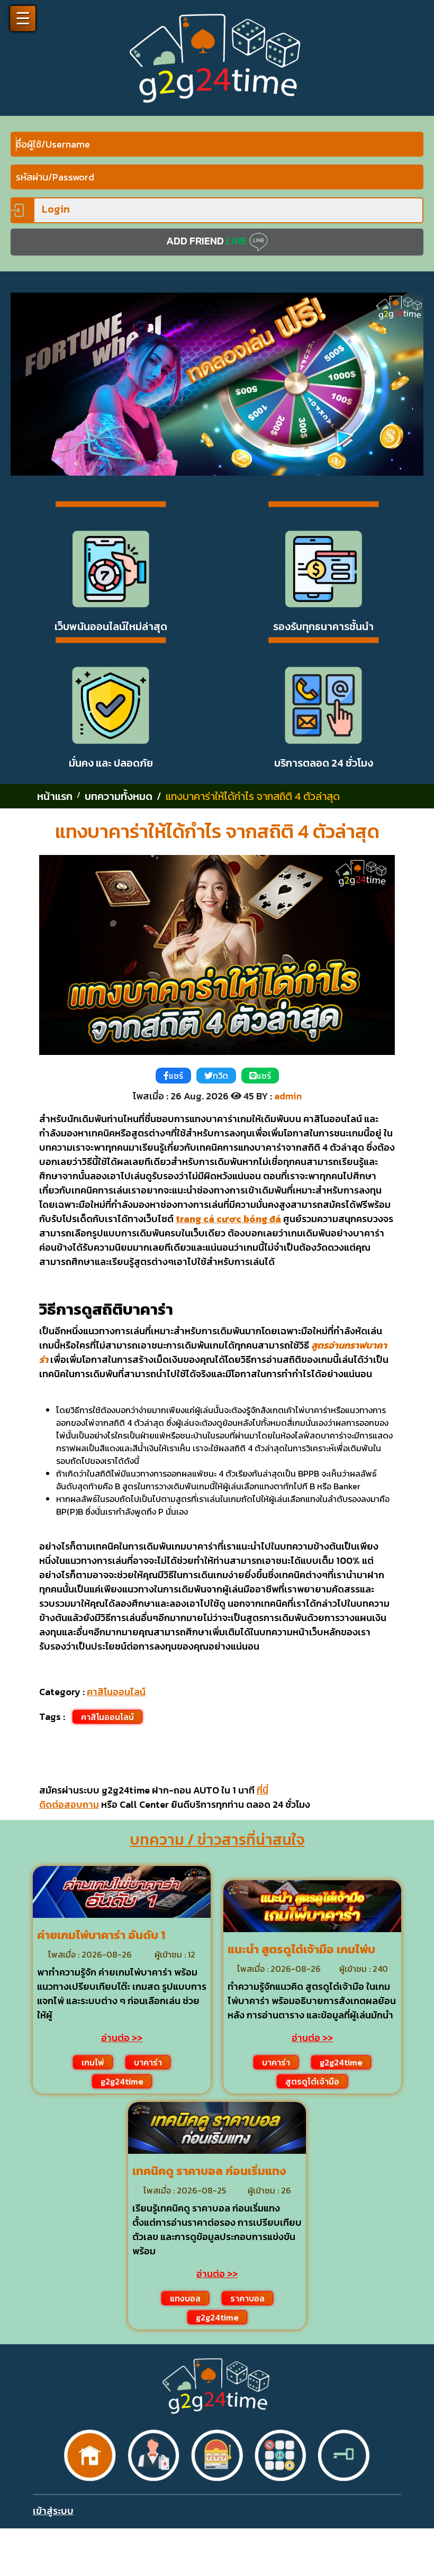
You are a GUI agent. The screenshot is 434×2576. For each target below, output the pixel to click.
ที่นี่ (263, 1790)
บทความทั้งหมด (119, 796)
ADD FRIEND (207, 241)
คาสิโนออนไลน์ (116, 1692)
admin (288, 1096)
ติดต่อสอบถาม (69, 1804)
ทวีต (220, 1076)
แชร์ (176, 1076)
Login (55, 209)
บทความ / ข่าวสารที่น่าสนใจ (217, 1840)
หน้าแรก (55, 796)
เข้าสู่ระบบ (53, 2511)
